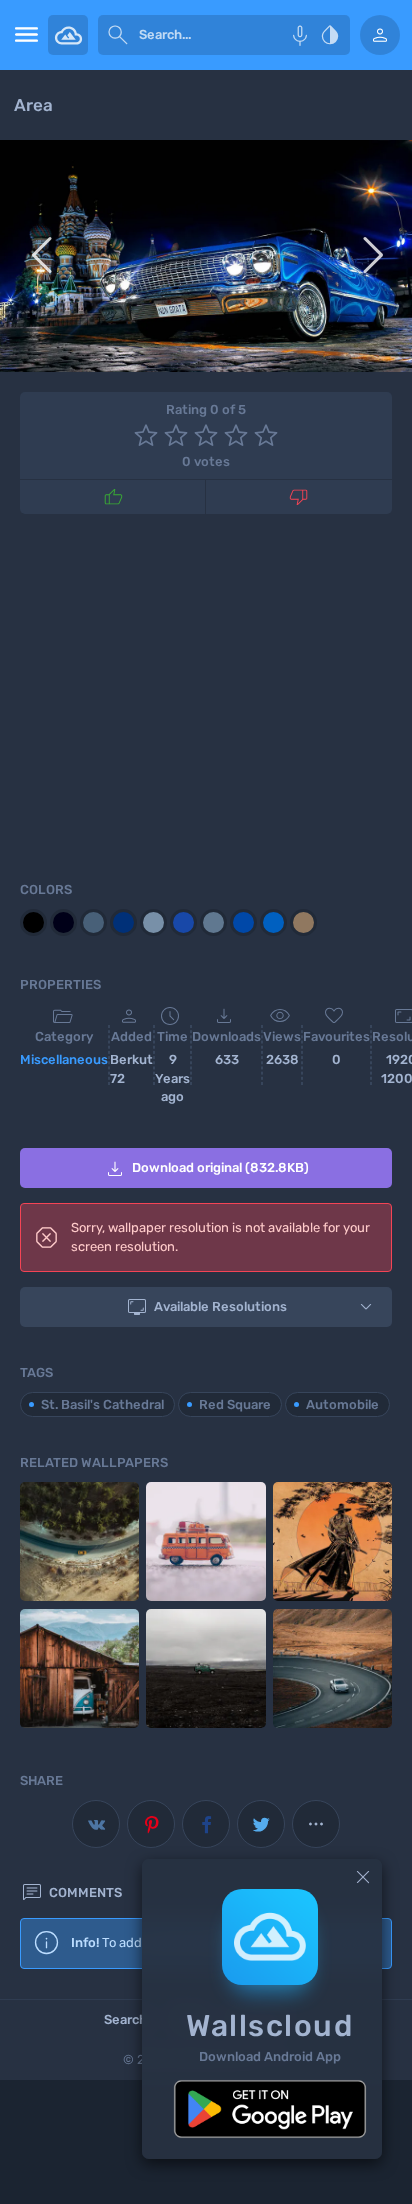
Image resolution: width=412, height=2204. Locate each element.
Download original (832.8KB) (206, 1169)
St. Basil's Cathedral (102, 1404)
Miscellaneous (64, 1059)
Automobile (342, 1404)
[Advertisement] (206, 694)
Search (125, 2019)
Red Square (235, 1404)
